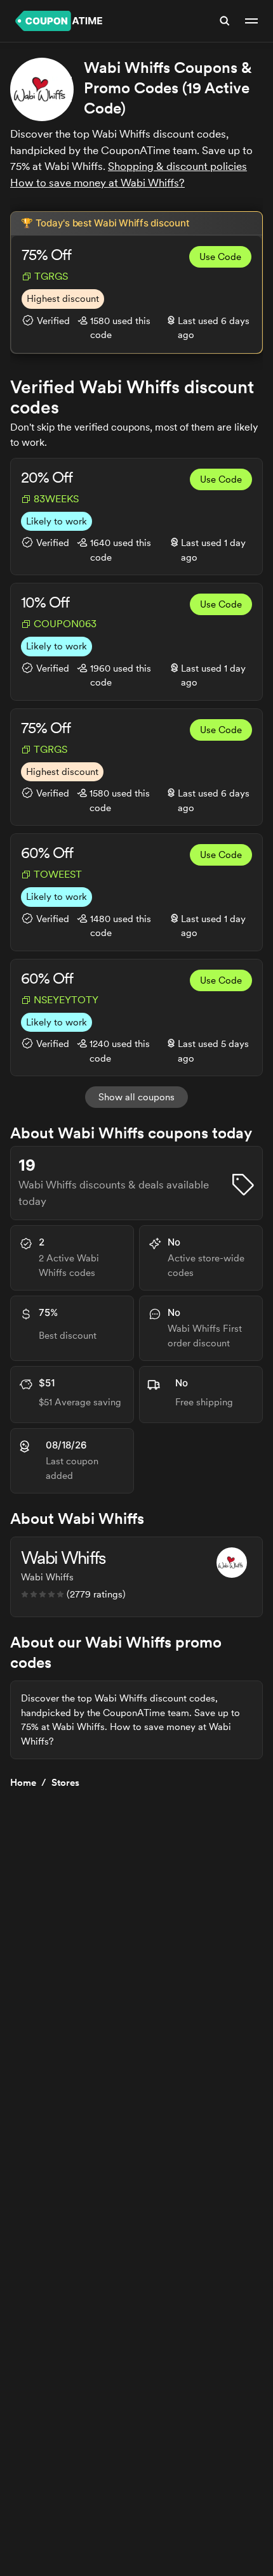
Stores (65, 1783)
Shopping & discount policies (177, 166)
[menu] (251, 21)
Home (23, 1783)
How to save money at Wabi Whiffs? (97, 183)
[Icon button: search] (225, 21)
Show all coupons (136, 1097)
